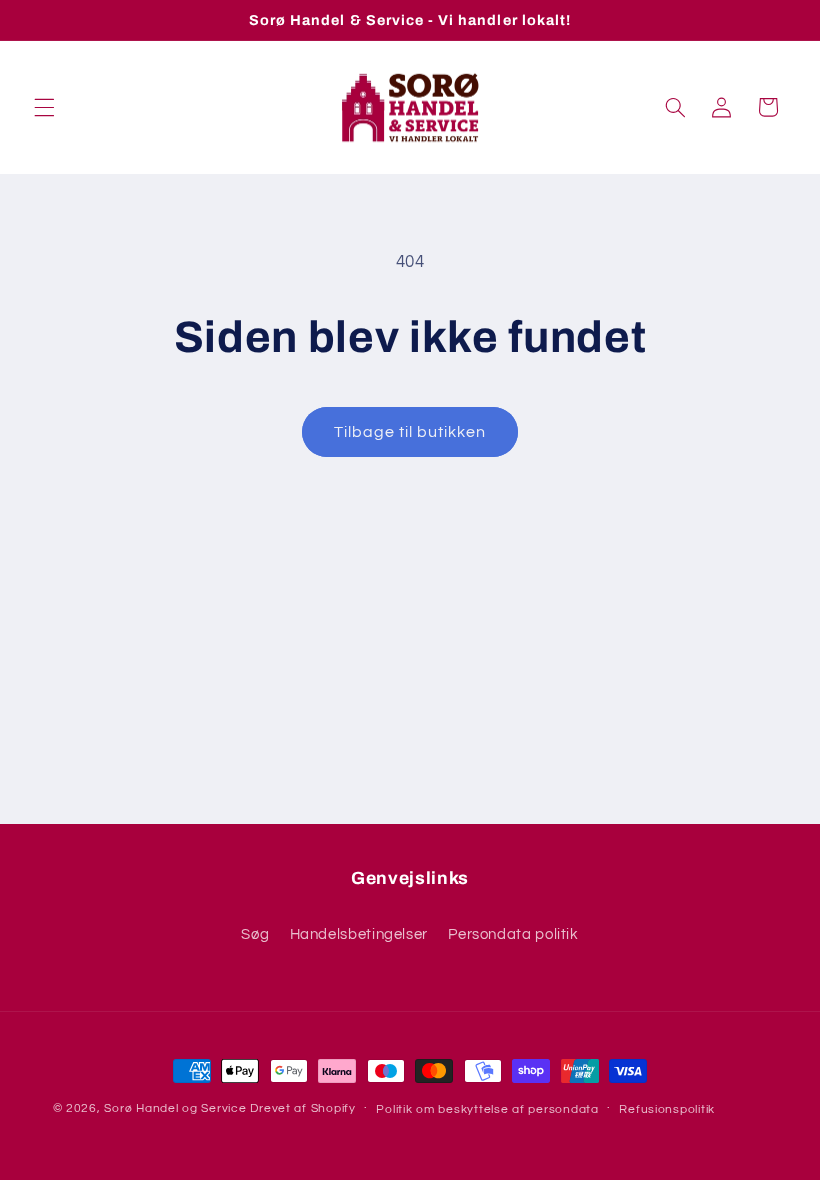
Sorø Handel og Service (175, 1108)
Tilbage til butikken (410, 432)
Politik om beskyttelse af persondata (487, 1109)
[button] (44, 107)
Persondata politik (513, 934)
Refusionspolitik (667, 1109)
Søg (255, 934)
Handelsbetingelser (359, 934)
